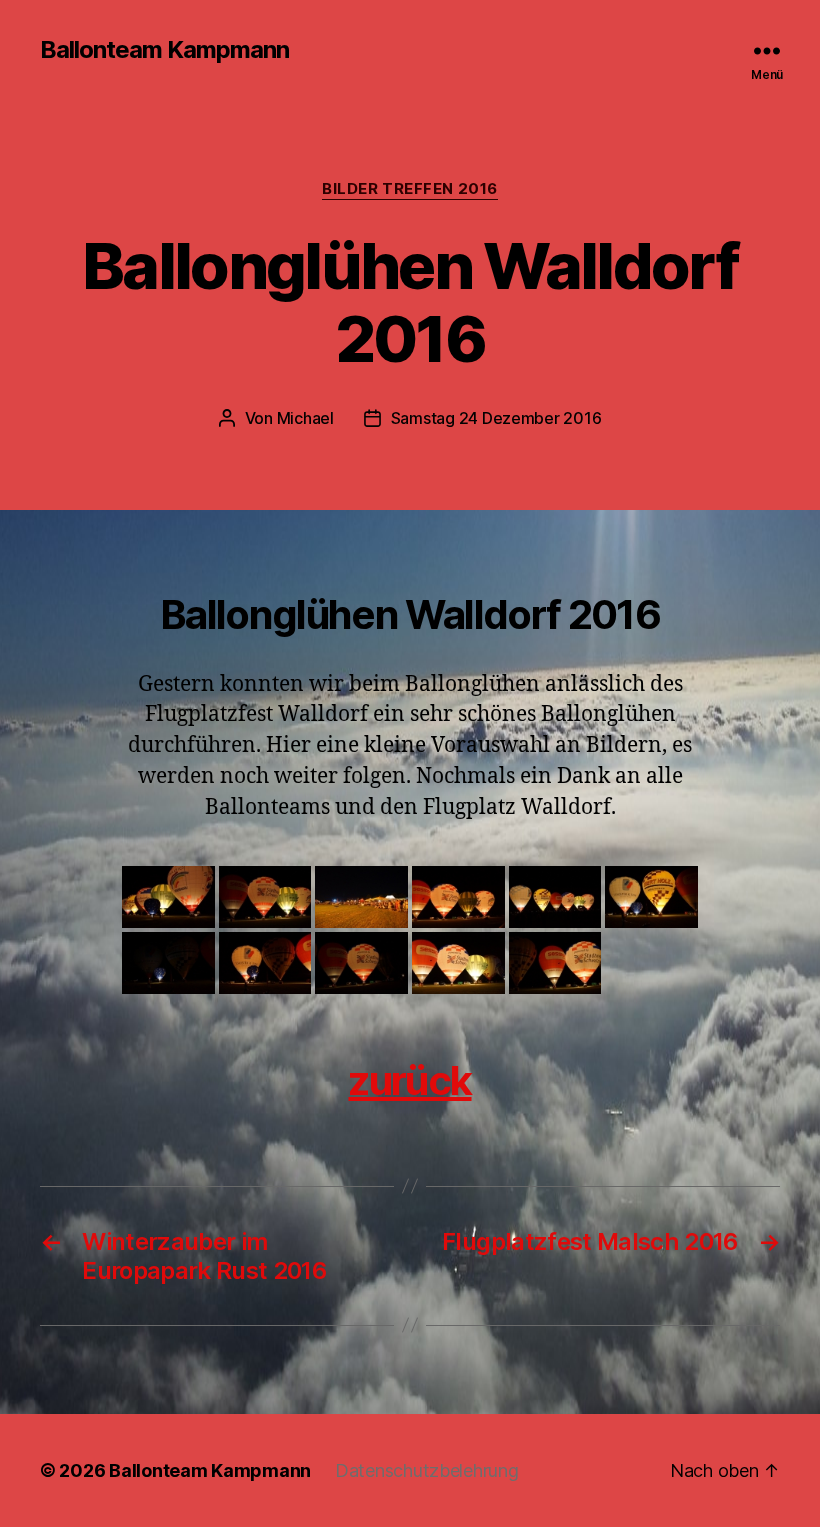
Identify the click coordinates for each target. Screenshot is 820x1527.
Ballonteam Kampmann (164, 50)
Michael (305, 418)
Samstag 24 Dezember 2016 (496, 418)
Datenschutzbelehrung (427, 1470)
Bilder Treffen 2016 (409, 189)
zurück (409, 1080)
